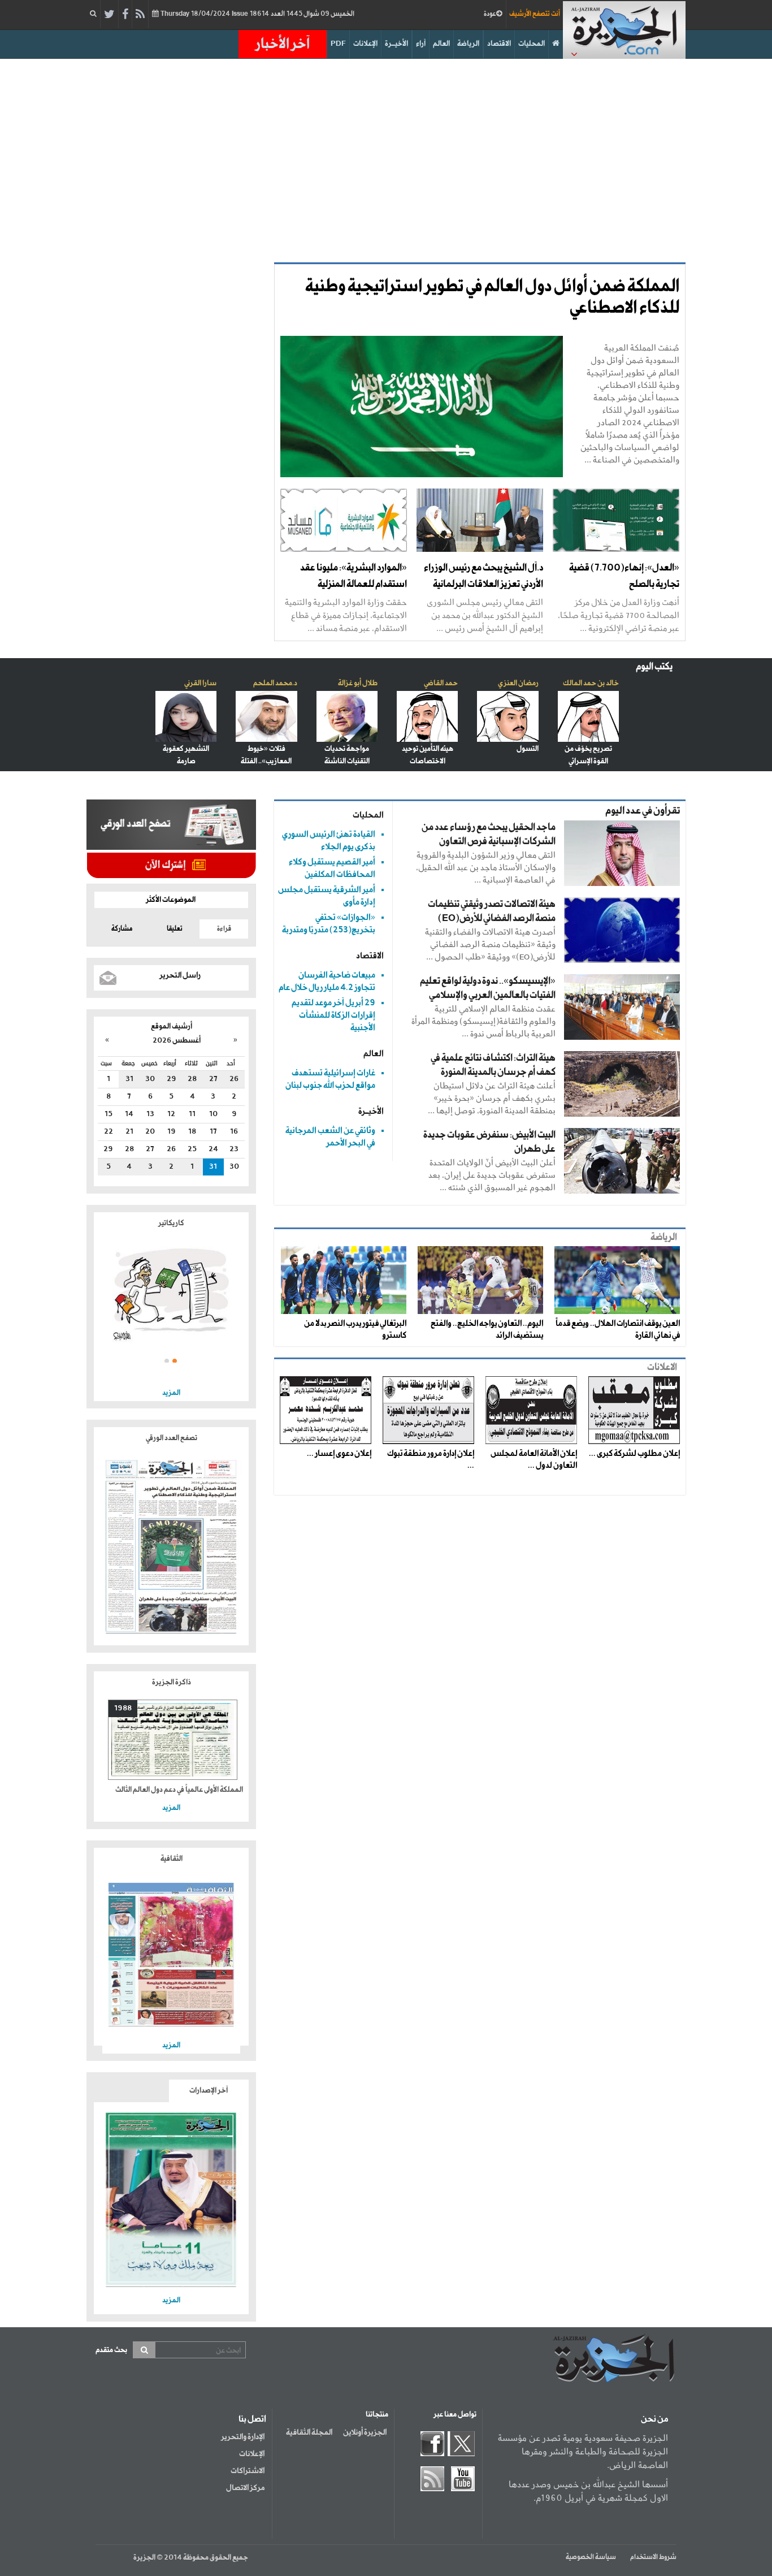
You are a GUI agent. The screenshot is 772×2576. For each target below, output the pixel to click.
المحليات (532, 44)
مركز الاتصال (245, 2488)
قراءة (224, 929)
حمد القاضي (441, 683)
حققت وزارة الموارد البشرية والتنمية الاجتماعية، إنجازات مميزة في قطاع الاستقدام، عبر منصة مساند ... (346, 615)
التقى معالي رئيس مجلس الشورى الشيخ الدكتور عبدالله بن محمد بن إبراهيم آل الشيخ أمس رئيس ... (485, 615)
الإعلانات (365, 44)
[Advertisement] (386, 155)
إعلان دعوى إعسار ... (339, 1454)
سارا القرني (200, 683)
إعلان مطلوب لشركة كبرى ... (634, 1454)
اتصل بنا (252, 2419)
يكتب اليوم (654, 667)
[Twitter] (109, 15)
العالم (441, 44)
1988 (123, 1708)
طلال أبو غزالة (358, 683)
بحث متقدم (111, 2350)
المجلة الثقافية (309, 2432)
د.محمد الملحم (275, 683)
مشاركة (122, 929)
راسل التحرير (180, 975)
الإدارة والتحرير (243, 2437)
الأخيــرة (396, 44)
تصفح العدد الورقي (172, 1438)
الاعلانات (662, 1367)
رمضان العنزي (518, 683)
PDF (338, 44)
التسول (528, 749)
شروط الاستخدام (653, 2557)
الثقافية (172, 1859)
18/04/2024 (257, 14)
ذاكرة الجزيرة (172, 1682)
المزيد (171, 1393)
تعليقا (175, 929)
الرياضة (468, 44)
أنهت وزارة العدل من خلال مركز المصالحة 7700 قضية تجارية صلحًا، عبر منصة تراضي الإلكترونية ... (619, 615)
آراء (421, 44)
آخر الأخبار (283, 44)
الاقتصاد (499, 44)
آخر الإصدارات (209, 2091)
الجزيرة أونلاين (365, 2432)
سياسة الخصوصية (591, 2557)
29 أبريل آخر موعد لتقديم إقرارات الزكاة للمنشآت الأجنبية (333, 1015)
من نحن (654, 2419)
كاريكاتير (171, 1223)
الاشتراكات (248, 2471)
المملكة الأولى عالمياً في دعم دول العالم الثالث (179, 1790)
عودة (490, 14)
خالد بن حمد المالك (591, 683)
